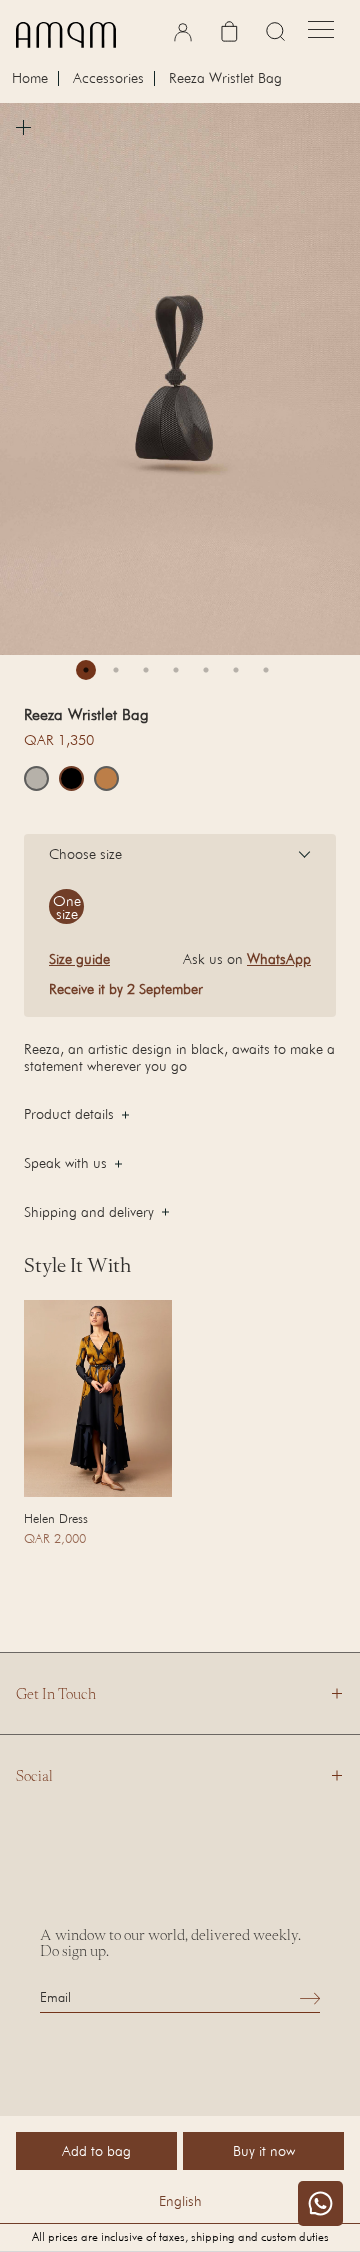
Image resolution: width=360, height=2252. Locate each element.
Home (30, 78)
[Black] (71, 778)
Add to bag (96, 2150)
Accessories (108, 78)
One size (67, 907)
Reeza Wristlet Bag (225, 78)
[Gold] (106, 778)
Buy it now (264, 2150)
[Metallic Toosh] (36, 778)
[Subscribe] (310, 1997)
